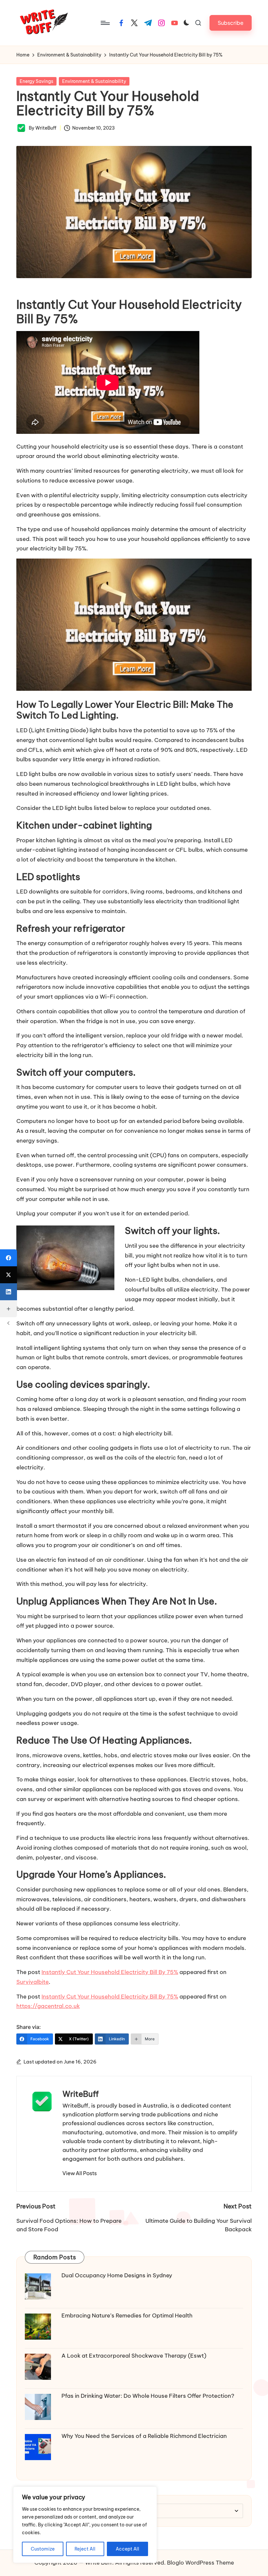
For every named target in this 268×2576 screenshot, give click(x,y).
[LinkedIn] (8, 1292)
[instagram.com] (161, 23)
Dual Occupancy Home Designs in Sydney (117, 2275)
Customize (43, 2549)
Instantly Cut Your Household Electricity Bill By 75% (110, 1972)
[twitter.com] (134, 23)
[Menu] (105, 23)
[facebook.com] (121, 23)
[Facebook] (8, 1258)
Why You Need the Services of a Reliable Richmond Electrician (144, 2436)
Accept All (127, 2549)
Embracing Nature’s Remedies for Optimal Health (127, 2315)
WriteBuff (81, 2094)
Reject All (85, 2549)
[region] (85, 2525)
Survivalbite (33, 1982)
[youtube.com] (175, 23)
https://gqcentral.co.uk (48, 2006)
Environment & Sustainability (94, 81)
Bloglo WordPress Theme (201, 2563)
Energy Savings (36, 81)
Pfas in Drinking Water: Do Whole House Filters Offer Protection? (148, 2396)
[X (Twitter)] (8, 1275)
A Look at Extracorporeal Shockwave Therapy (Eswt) (134, 2356)
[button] (231, 23)
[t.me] (148, 23)
